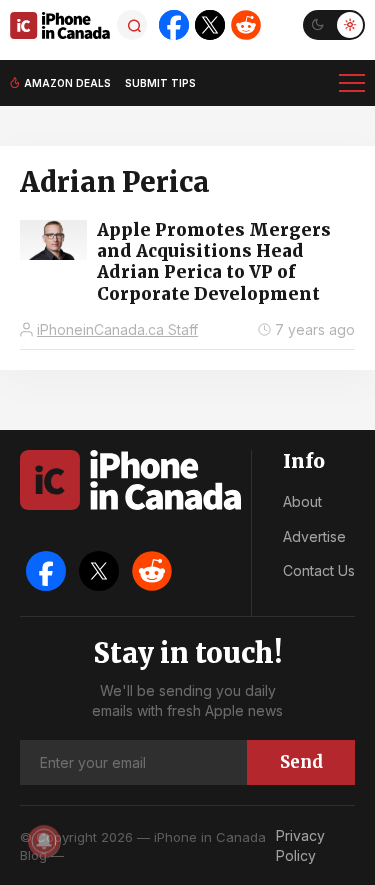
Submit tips (160, 83)
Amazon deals (67, 83)
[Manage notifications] (44, 841)
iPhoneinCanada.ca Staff (117, 329)
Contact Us (319, 570)
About (302, 501)
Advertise (314, 536)
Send (301, 762)
